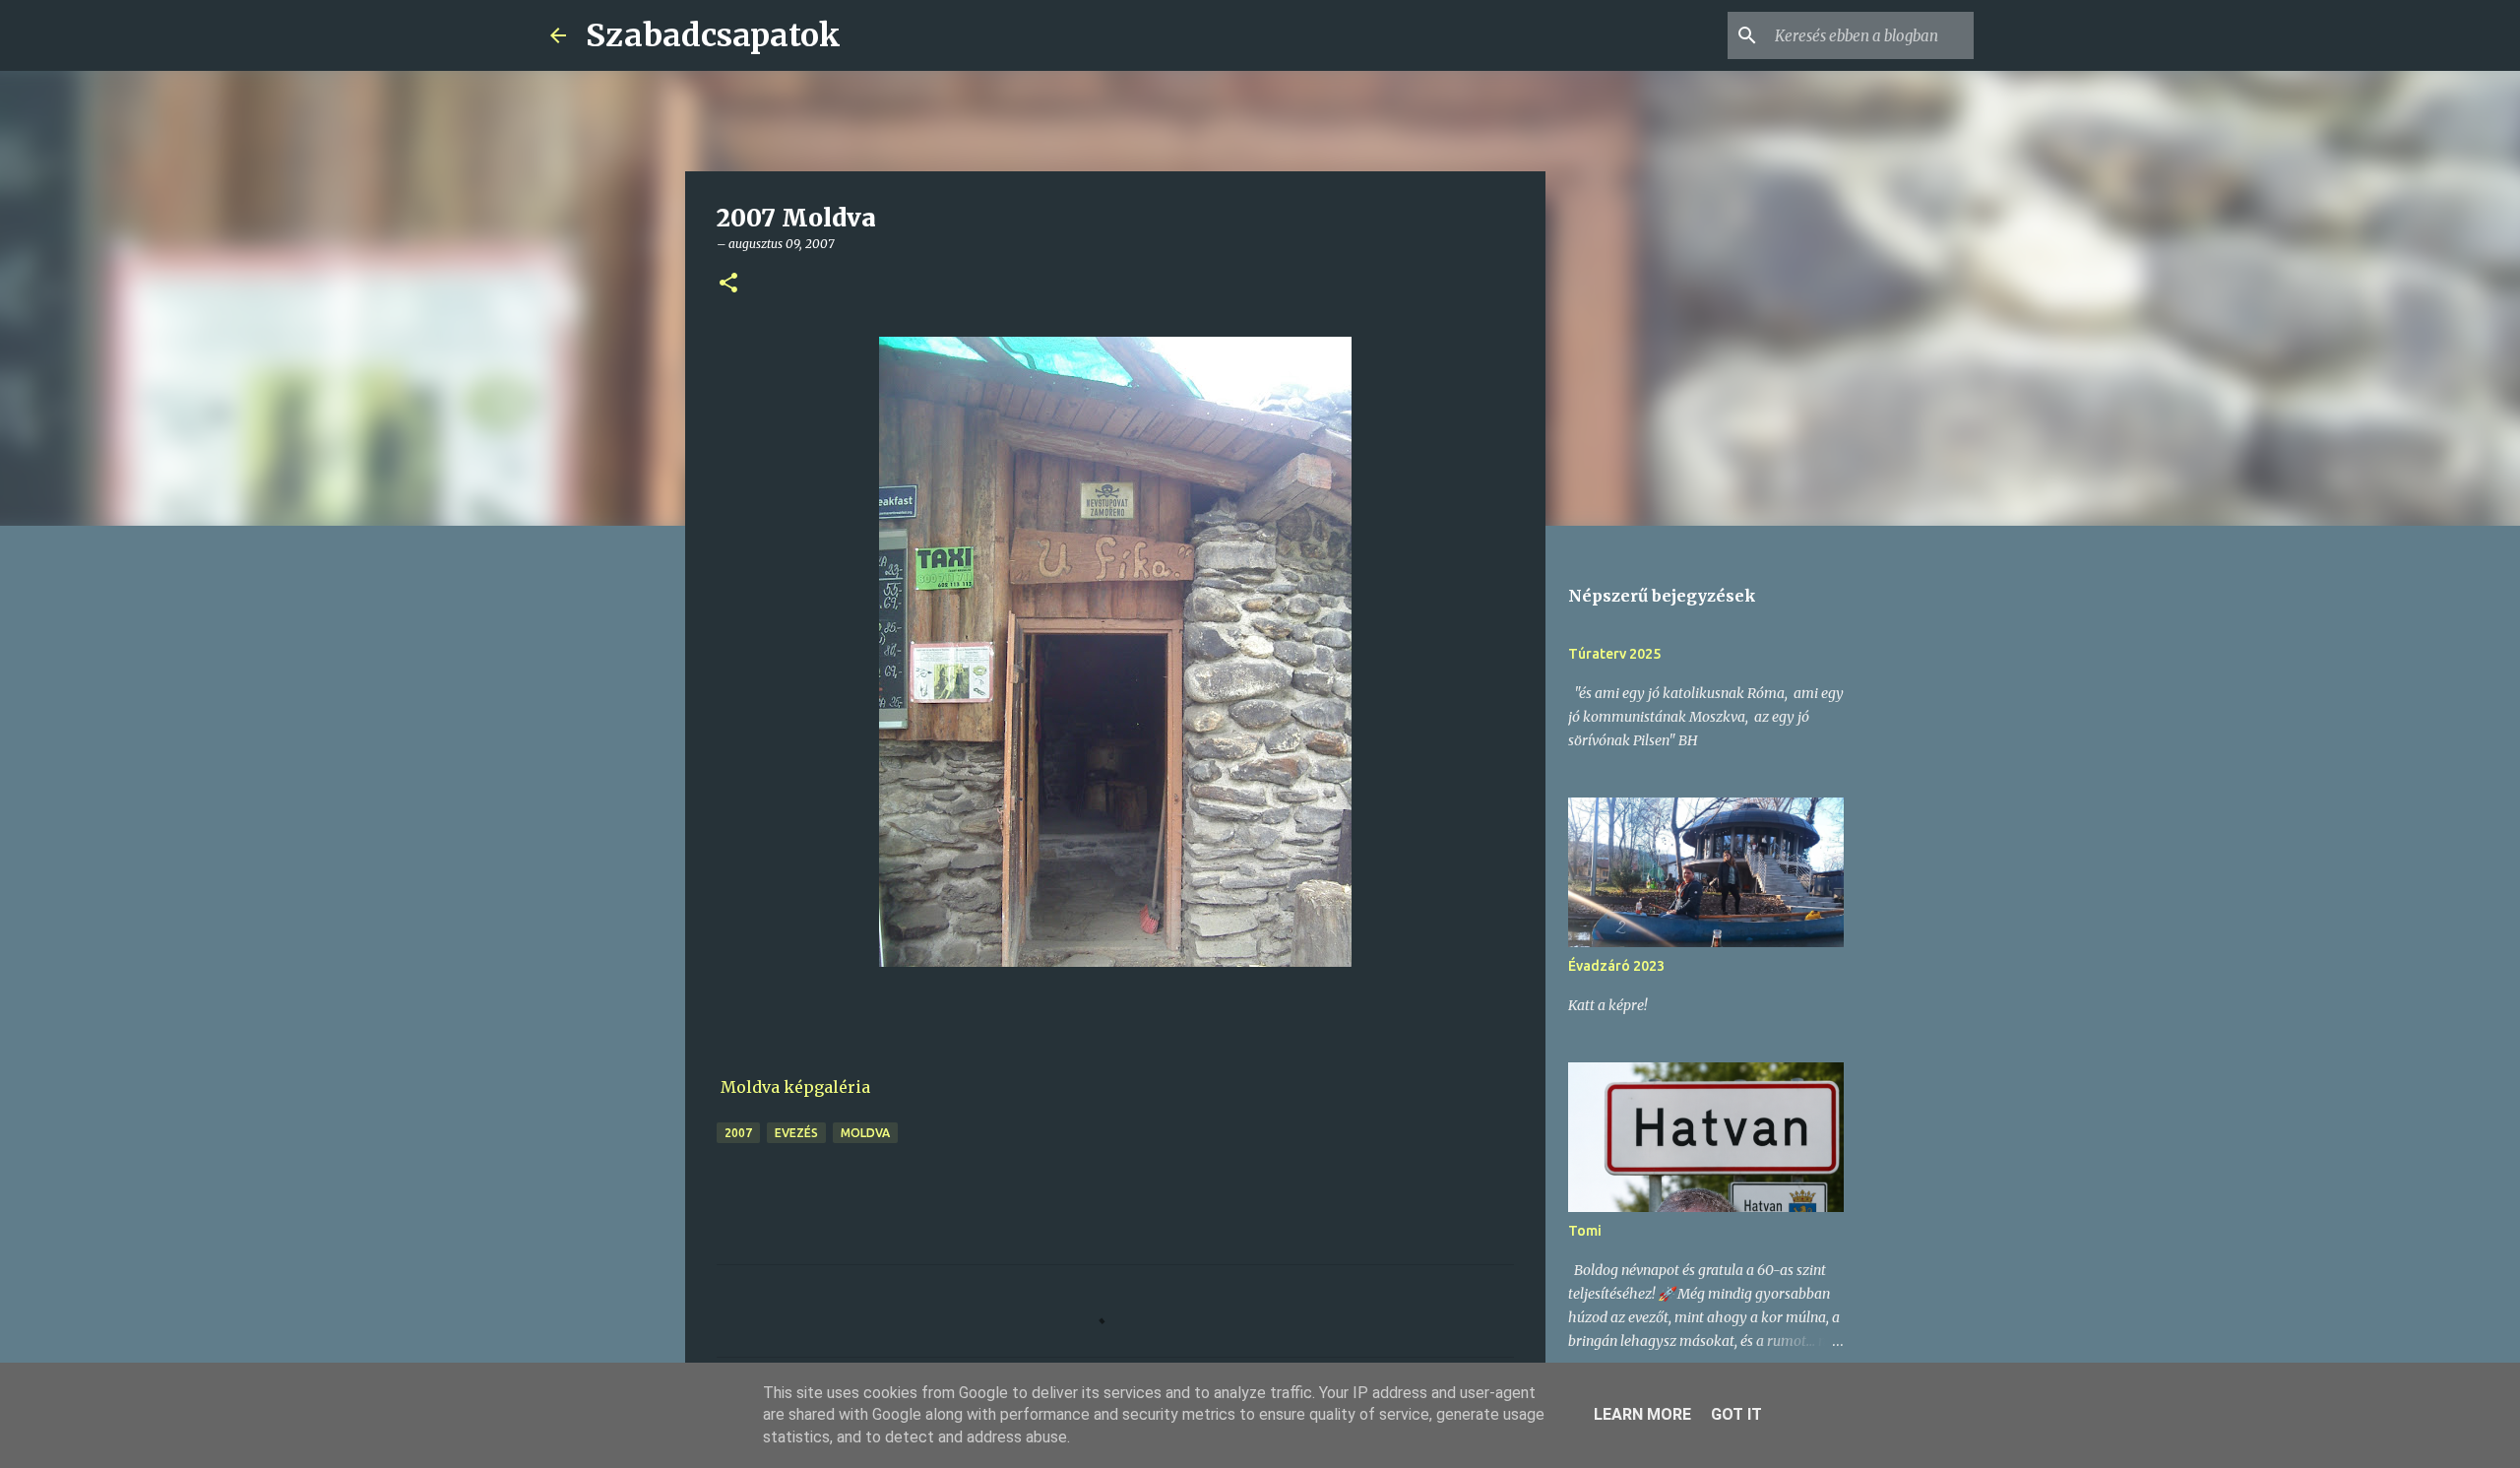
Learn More (1642, 1414)
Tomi (1585, 1231)
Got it (1736, 1414)
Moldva (865, 1133)
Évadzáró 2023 (1616, 966)
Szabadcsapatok (713, 35)
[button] (728, 284)
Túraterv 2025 (1614, 654)
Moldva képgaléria (795, 1087)
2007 (738, 1133)
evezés (796, 1133)
